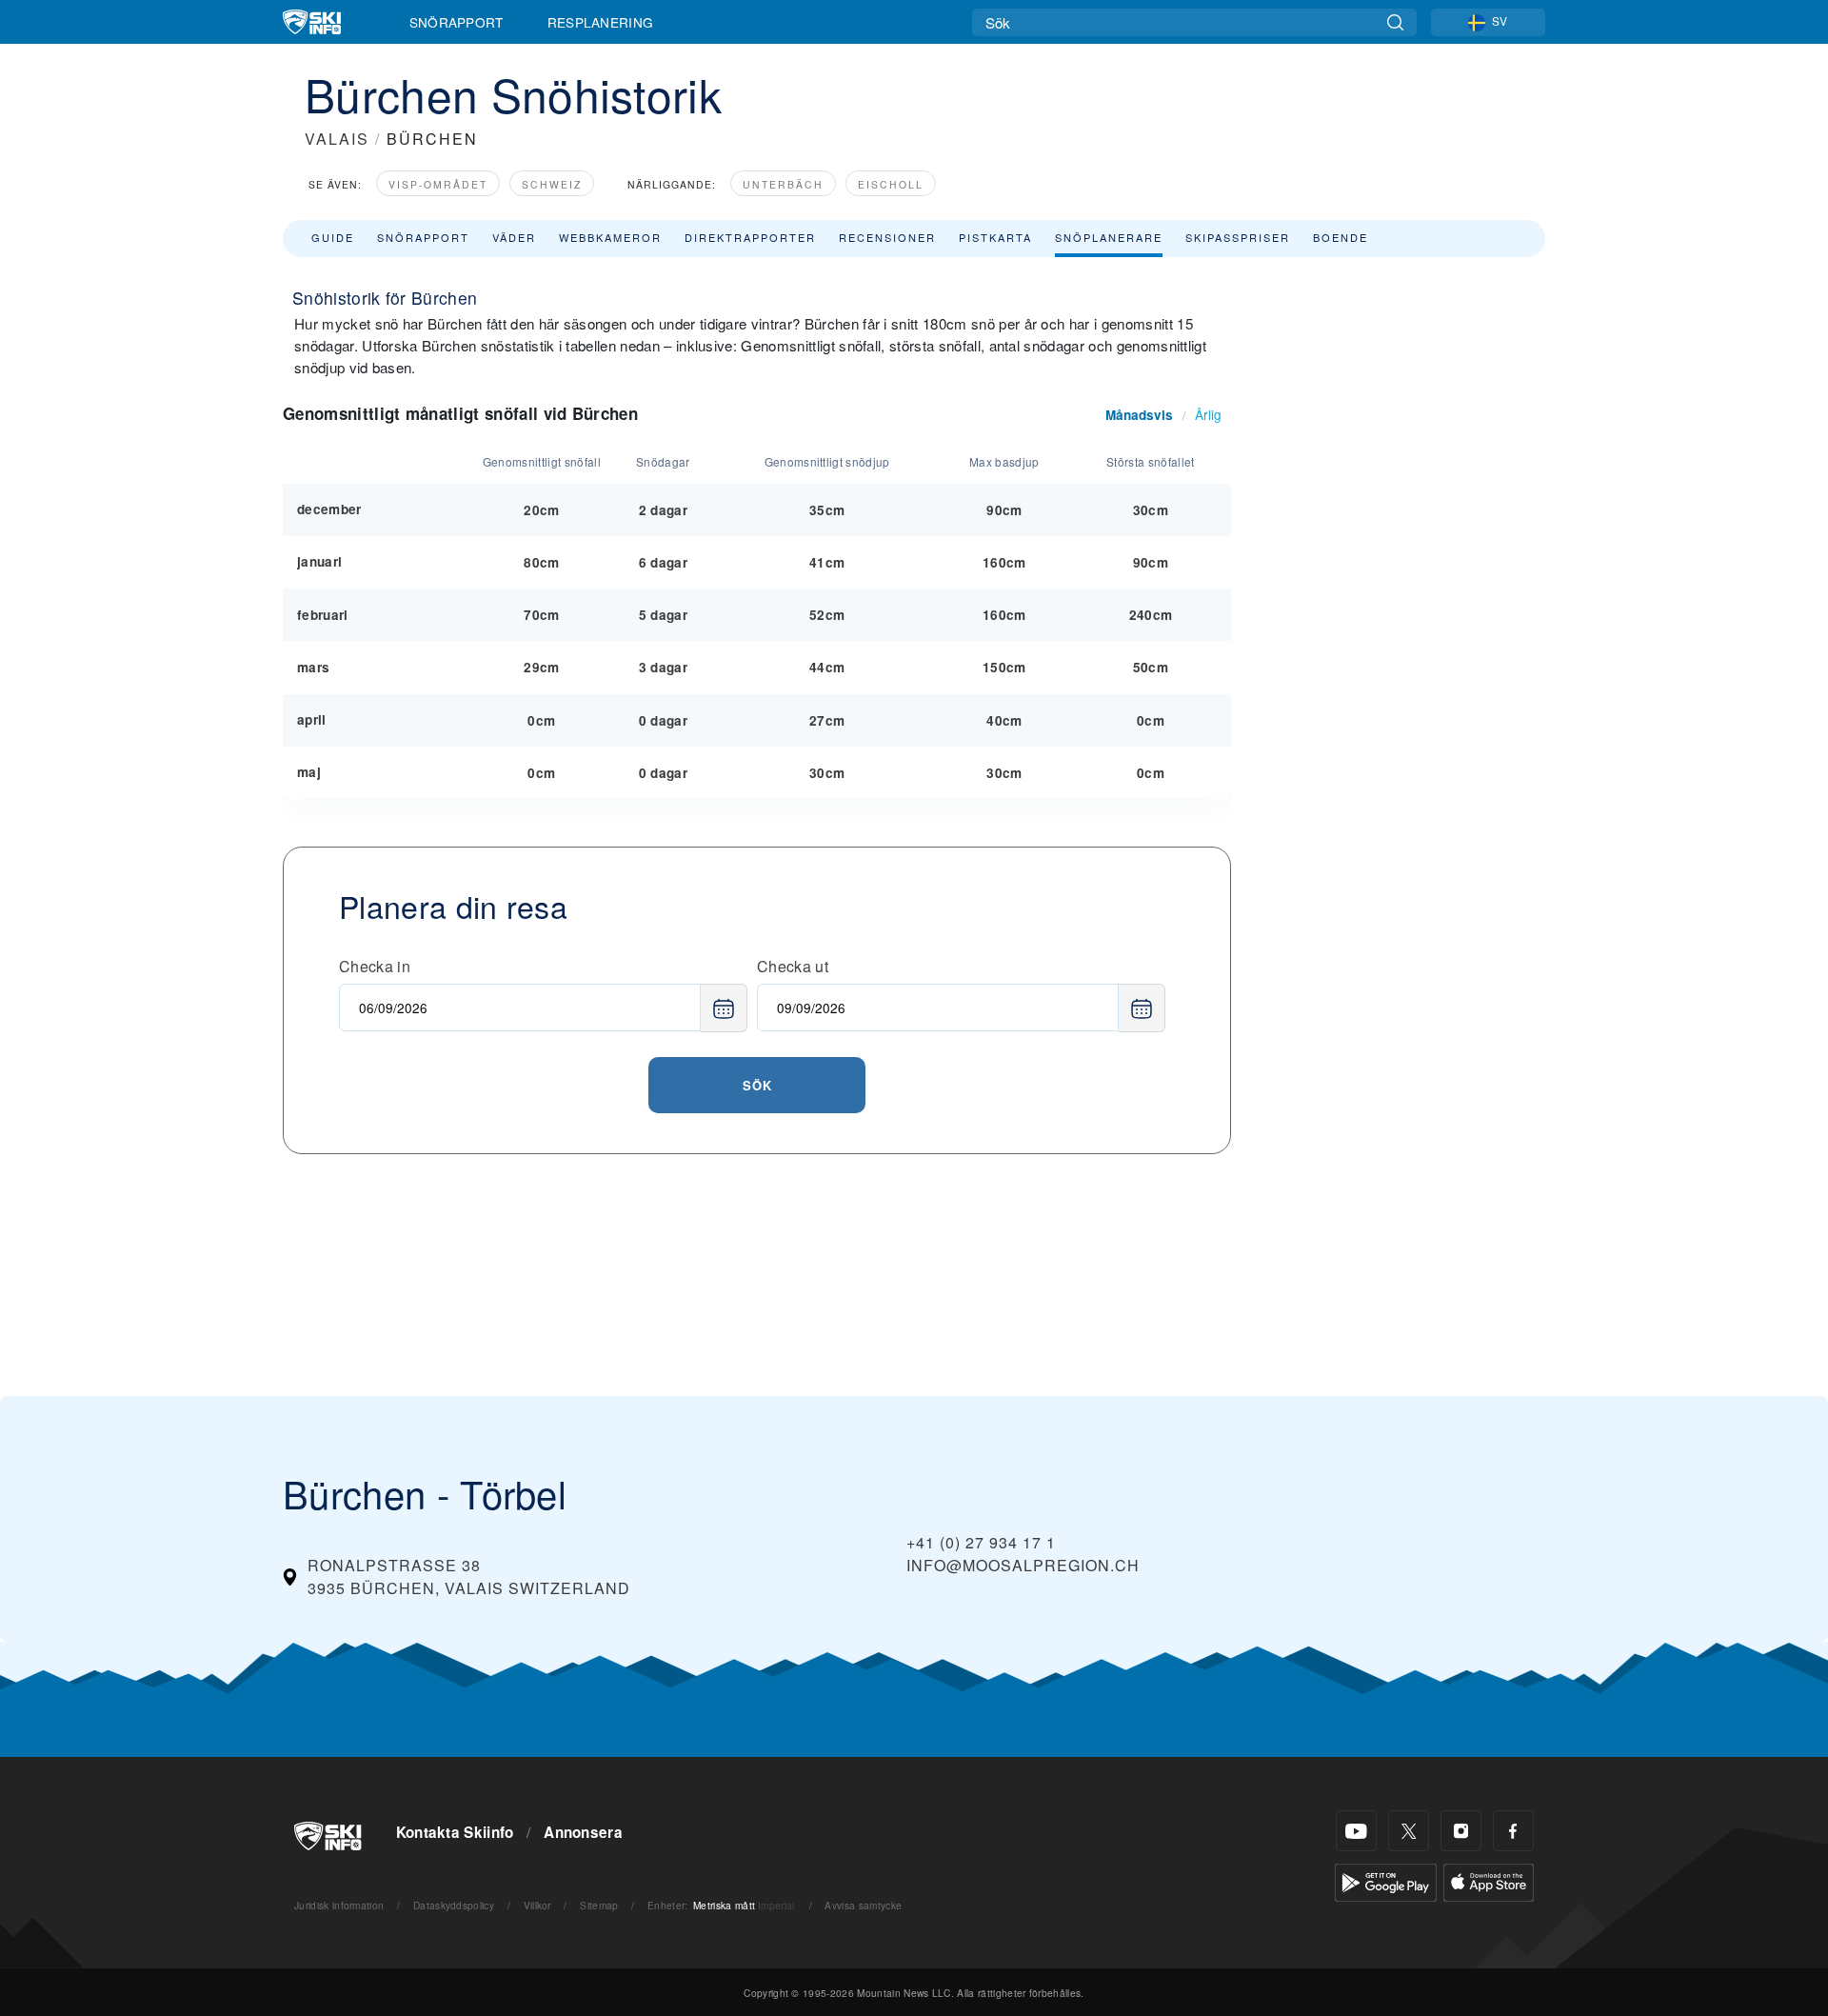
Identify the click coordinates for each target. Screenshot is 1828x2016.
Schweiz (552, 184)
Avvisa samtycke (863, 1905)
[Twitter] (1409, 1831)
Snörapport (457, 22)
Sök (757, 1085)
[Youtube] (1356, 1831)
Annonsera (583, 1832)
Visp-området (438, 184)
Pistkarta (995, 237)
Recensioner (887, 237)
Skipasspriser (1238, 237)
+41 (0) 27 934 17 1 (981, 1542)
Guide (333, 237)
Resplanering (601, 22)
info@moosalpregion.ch (1023, 1565)
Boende (1341, 237)
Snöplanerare (1109, 237)
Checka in (375, 966)
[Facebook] (1513, 1831)
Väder (514, 237)
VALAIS (337, 139)
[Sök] (1395, 22)
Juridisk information (339, 1905)
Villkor (537, 1905)
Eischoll (891, 184)
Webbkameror (610, 237)
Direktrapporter (750, 237)
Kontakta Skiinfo (455, 1832)
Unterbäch (783, 184)
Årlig (1208, 414)
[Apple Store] (1489, 1880)
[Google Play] (1386, 1880)
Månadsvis (1139, 415)
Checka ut (793, 966)
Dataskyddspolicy (454, 1905)
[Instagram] (1461, 1831)
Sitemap (599, 1905)
